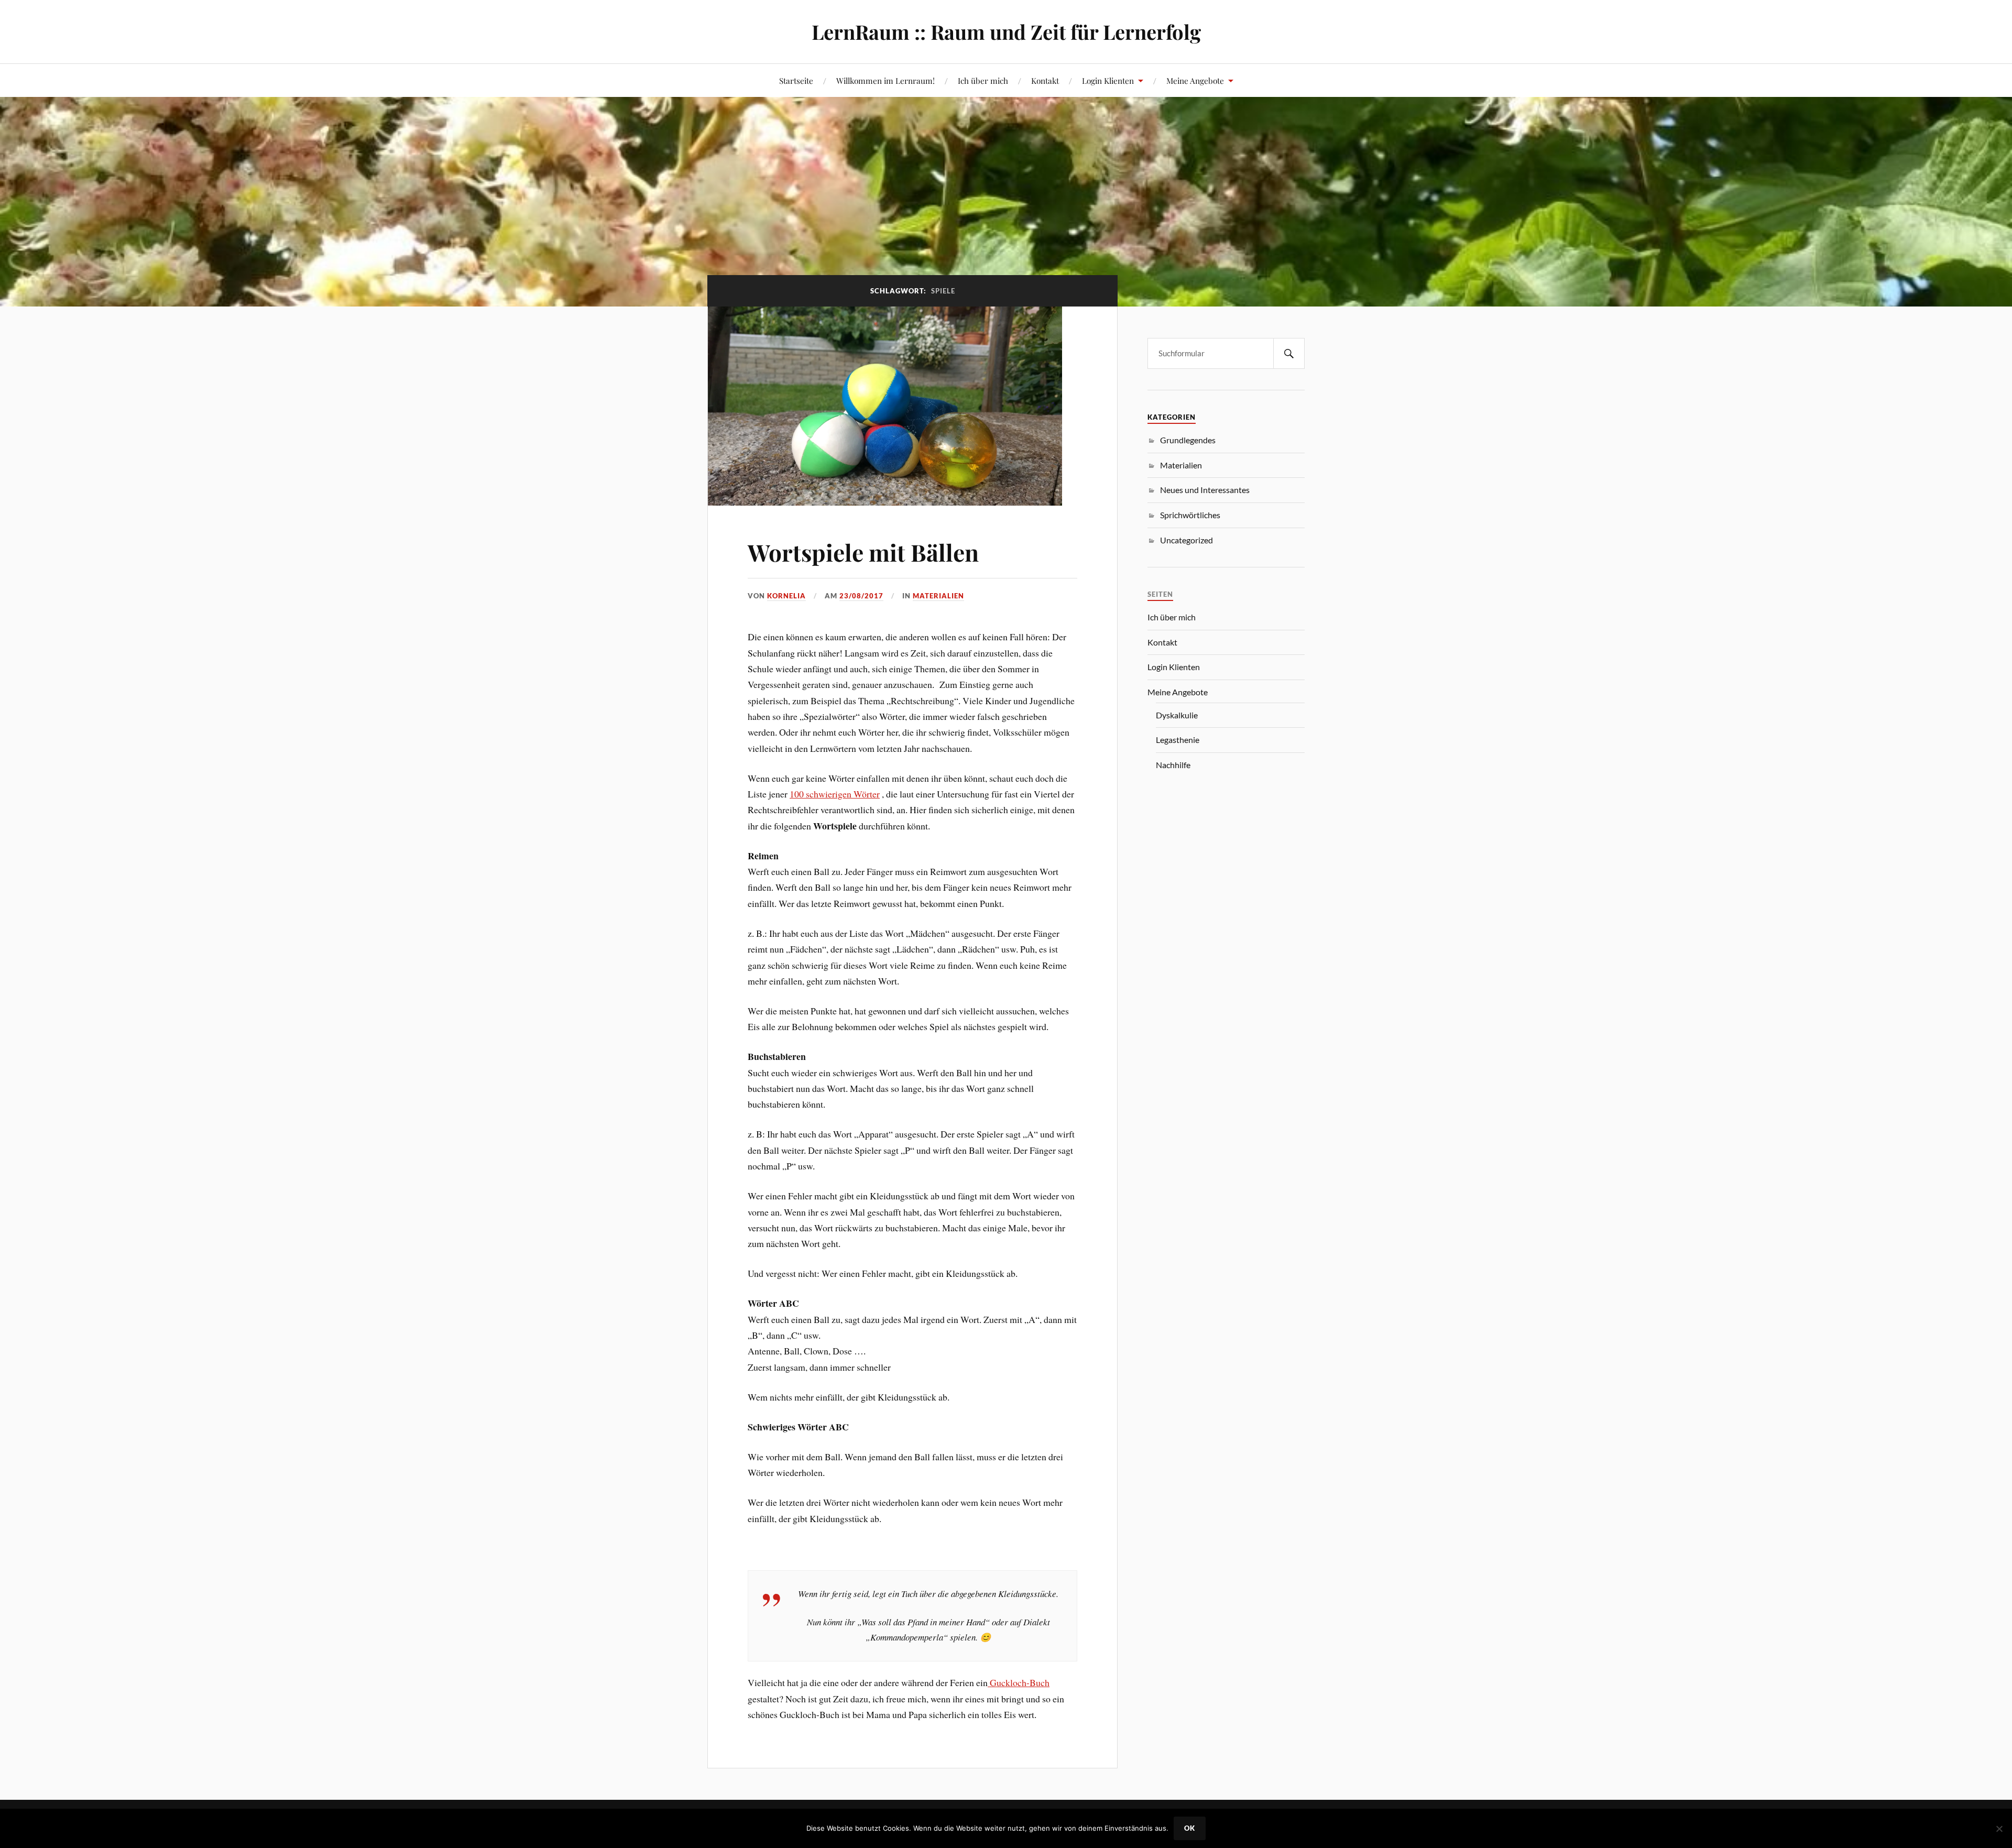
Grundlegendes (1188, 440)
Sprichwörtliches (1190, 515)
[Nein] (1999, 1829)
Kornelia (786, 596)
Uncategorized (1187, 540)
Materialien (938, 596)
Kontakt (1045, 80)
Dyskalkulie (1177, 715)
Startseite (796, 80)
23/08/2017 (861, 596)
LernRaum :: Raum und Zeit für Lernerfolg (1006, 32)
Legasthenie (1178, 740)
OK (1190, 1828)
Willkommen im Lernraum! (885, 80)
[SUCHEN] (1289, 353)
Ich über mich (983, 80)
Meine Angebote (1195, 80)
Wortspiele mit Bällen (863, 552)
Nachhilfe (1173, 765)
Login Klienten (1108, 80)
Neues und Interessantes (1205, 490)
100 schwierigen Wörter (835, 794)
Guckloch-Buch (1019, 1682)
